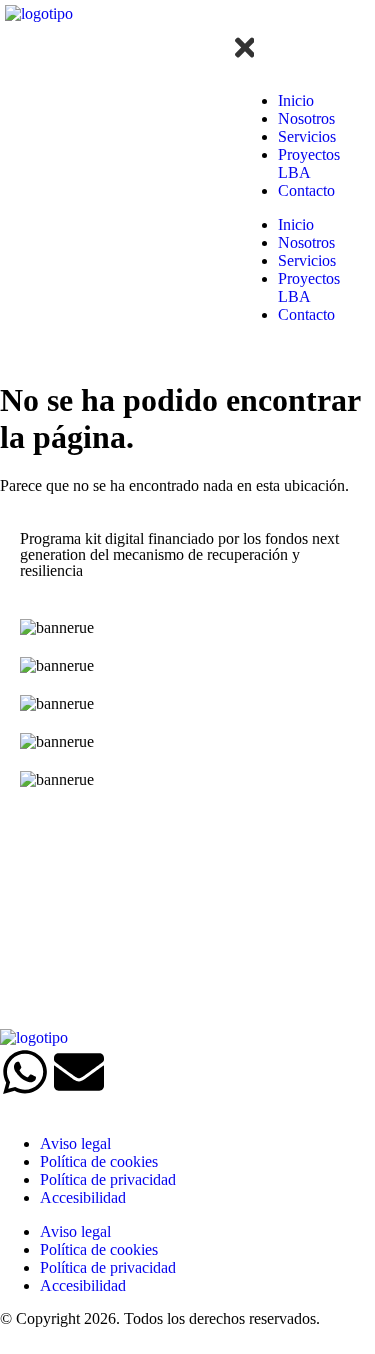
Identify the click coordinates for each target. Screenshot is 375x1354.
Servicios (307, 136)
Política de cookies (99, 1161)
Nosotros (306, 118)
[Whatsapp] (25, 1072)
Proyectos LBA (309, 163)
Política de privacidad (108, 1179)
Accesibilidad (83, 1197)
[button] (235, 23)
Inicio (296, 100)
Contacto (306, 190)
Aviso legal (75, 1143)
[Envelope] (79, 1072)
